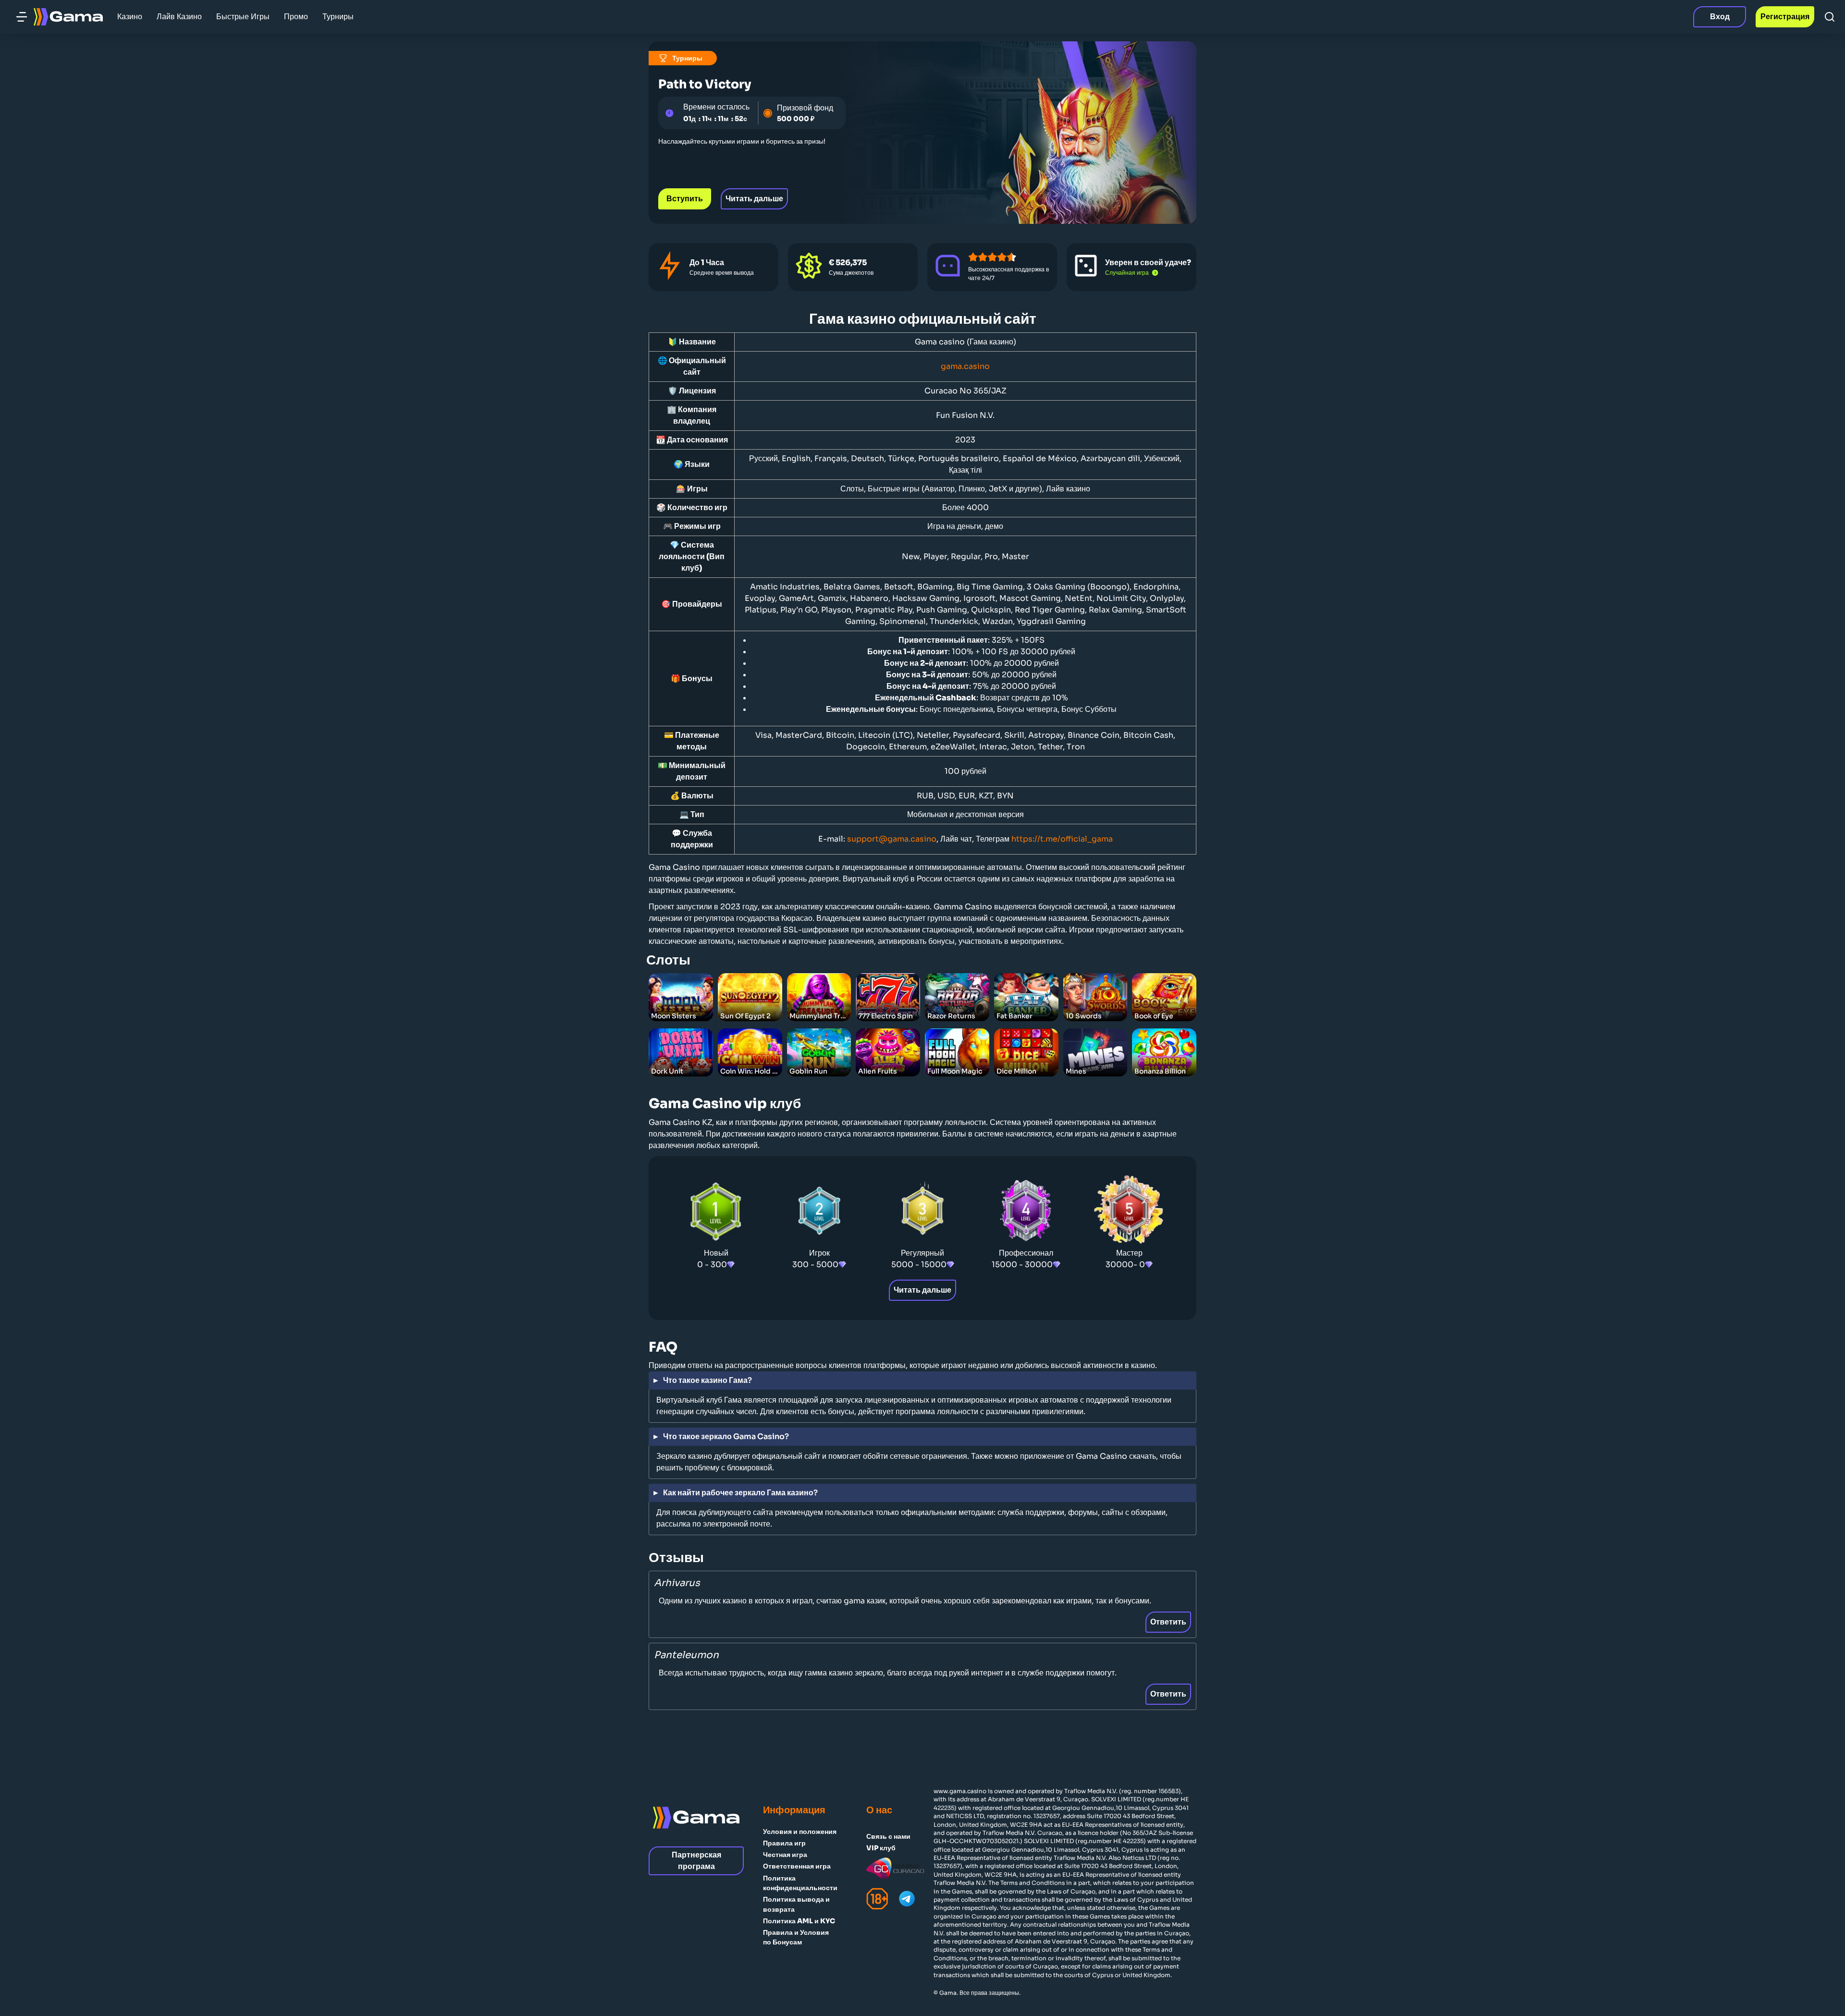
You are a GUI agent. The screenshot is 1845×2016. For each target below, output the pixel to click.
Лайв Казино (179, 17)
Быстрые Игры (243, 17)
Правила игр (784, 1843)
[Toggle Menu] (22, 17)
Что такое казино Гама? (707, 1380)
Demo (681, 1014)
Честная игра (785, 1855)
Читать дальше (754, 199)
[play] (681, 987)
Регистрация (1785, 17)
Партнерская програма (696, 1861)
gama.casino (965, 366)
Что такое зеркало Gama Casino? (726, 1436)
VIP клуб (881, 1848)
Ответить (1168, 1622)
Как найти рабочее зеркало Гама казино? (740, 1493)
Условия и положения (800, 1832)
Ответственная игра (797, 1866)
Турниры (338, 17)
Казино (130, 17)
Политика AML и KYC (799, 1921)
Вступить (685, 199)
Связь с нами (888, 1836)
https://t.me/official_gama (1062, 839)
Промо (296, 17)
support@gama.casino (892, 839)
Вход (1720, 17)
